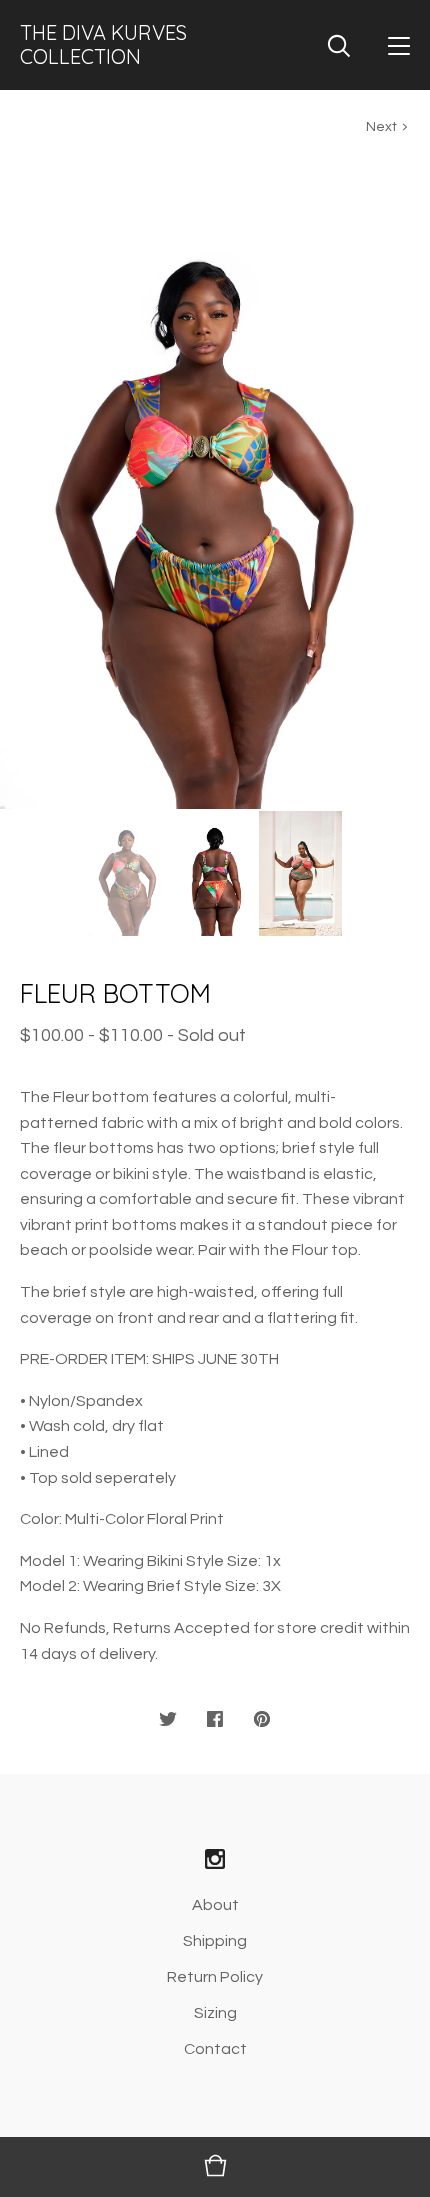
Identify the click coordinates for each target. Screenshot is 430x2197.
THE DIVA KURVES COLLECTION (103, 45)
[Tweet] (168, 1720)
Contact (215, 2049)
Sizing (215, 2013)
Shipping (215, 1941)
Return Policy (215, 1977)
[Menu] (399, 45)
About (215, 1905)
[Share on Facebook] (215, 1720)
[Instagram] (215, 1860)
